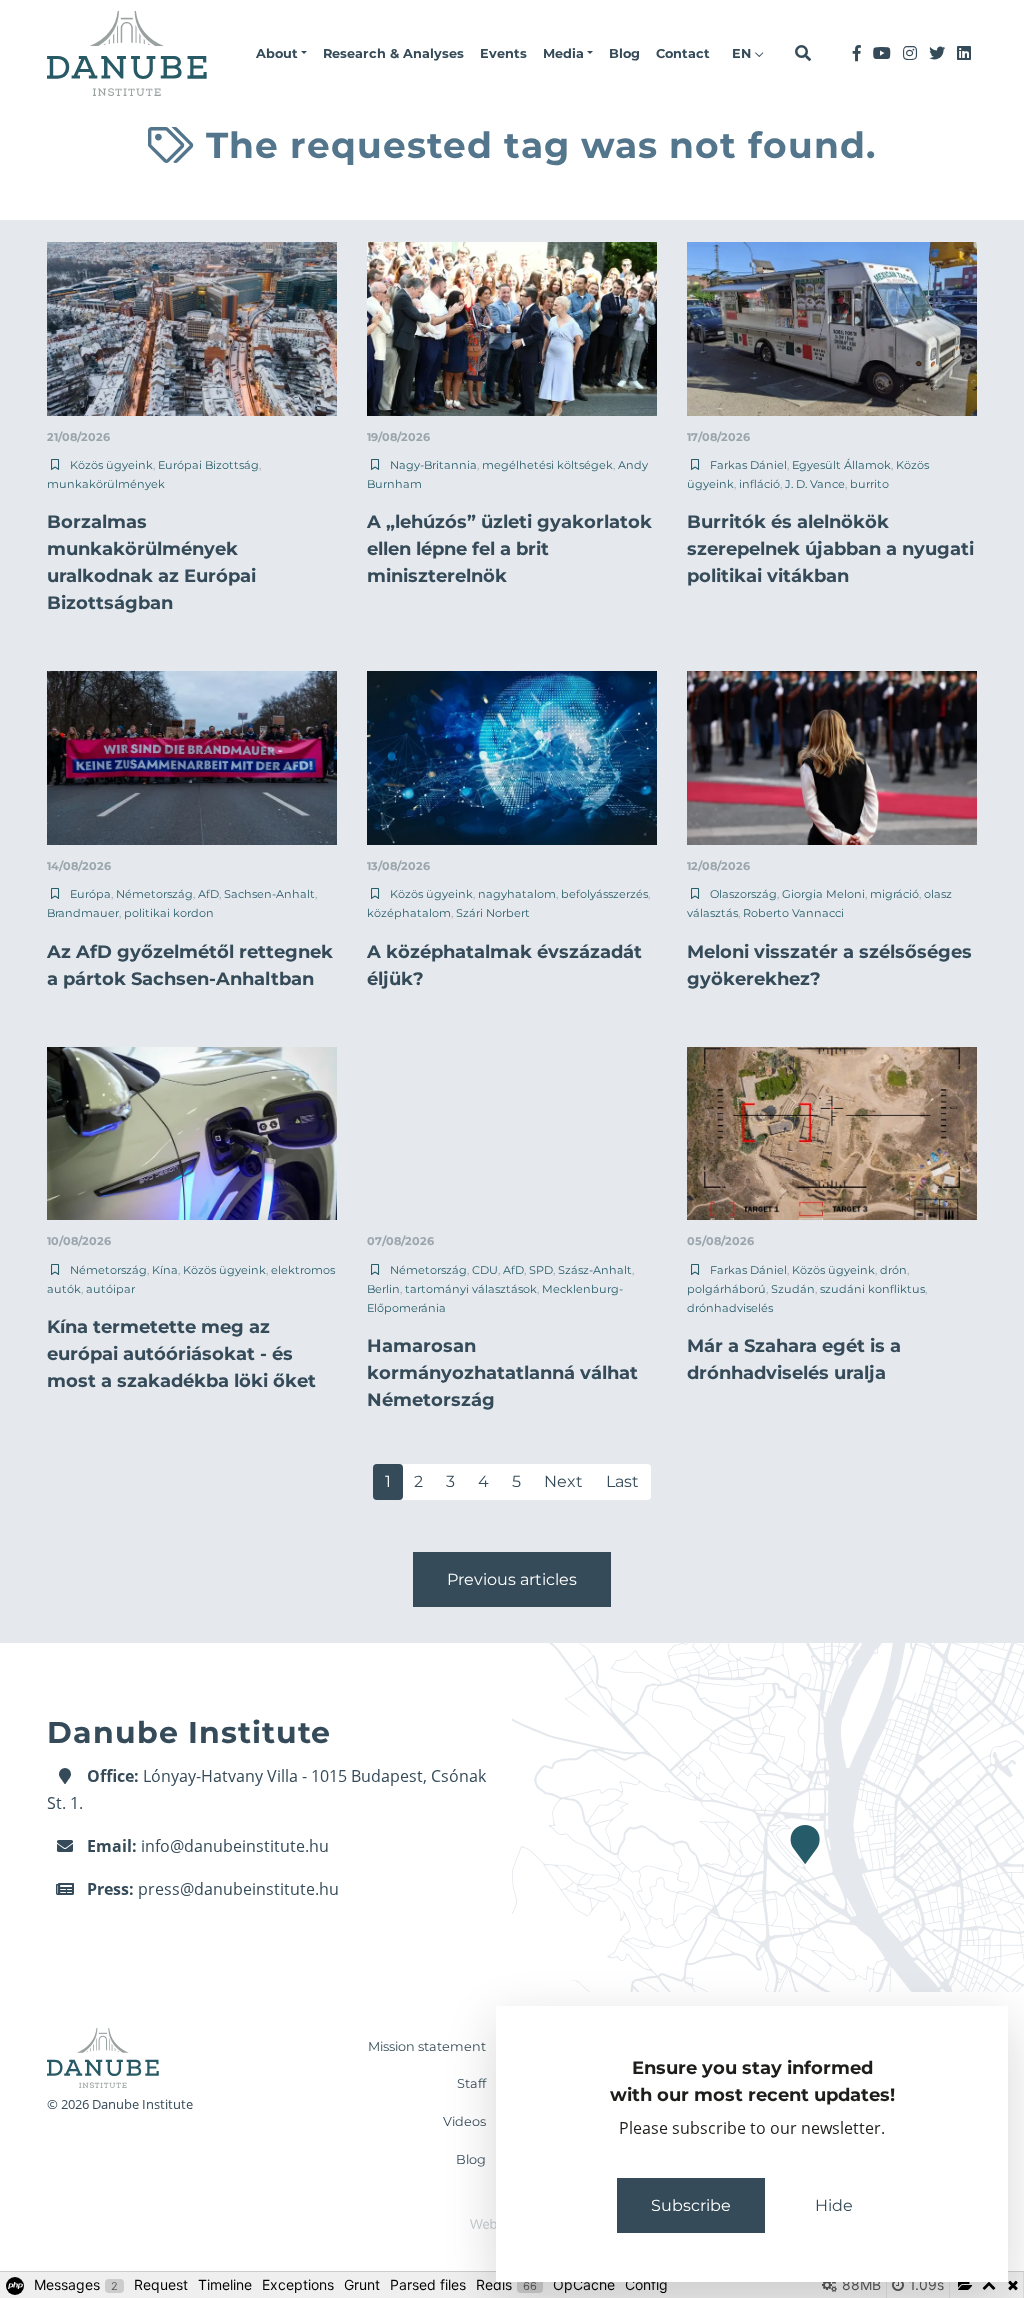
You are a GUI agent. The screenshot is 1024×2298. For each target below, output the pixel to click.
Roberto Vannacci (793, 913)
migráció (894, 894)
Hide (834, 2205)
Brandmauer (83, 913)
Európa (90, 894)
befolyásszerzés (604, 894)
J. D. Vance (815, 484)
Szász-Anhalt (595, 1270)
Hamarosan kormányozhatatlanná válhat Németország (502, 1373)
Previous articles (512, 1579)
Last (622, 1481)
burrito (869, 484)
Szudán (793, 1289)
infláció (759, 484)
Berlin (383, 1289)
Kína (165, 1270)
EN (743, 53)
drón (893, 1270)
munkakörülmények (106, 484)
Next (563, 1481)
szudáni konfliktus (872, 1289)
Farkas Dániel (748, 465)
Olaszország (743, 894)
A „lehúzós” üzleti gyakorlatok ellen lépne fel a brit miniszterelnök (509, 549)
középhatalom (409, 913)
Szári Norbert (493, 913)
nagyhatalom (517, 894)
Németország (154, 894)
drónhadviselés (730, 1308)
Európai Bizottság (208, 465)
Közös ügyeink (111, 465)
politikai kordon (169, 913)
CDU (485, 1270)
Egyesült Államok (841, 465)
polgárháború (726, 1289)
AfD (208, 894)
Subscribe (691, 2205)
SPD (541, 1270)
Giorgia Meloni (823, 894)
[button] (281, 54)
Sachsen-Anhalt (269, 894)
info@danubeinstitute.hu (235, 1846)
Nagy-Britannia (433, 465)
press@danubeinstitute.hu (238, 1889)
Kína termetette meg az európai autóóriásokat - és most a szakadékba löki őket (181, 1354)
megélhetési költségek (547, 465)
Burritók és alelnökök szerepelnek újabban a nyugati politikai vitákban (830, 549)
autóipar (110, 1289)
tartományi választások (471, 1289)
